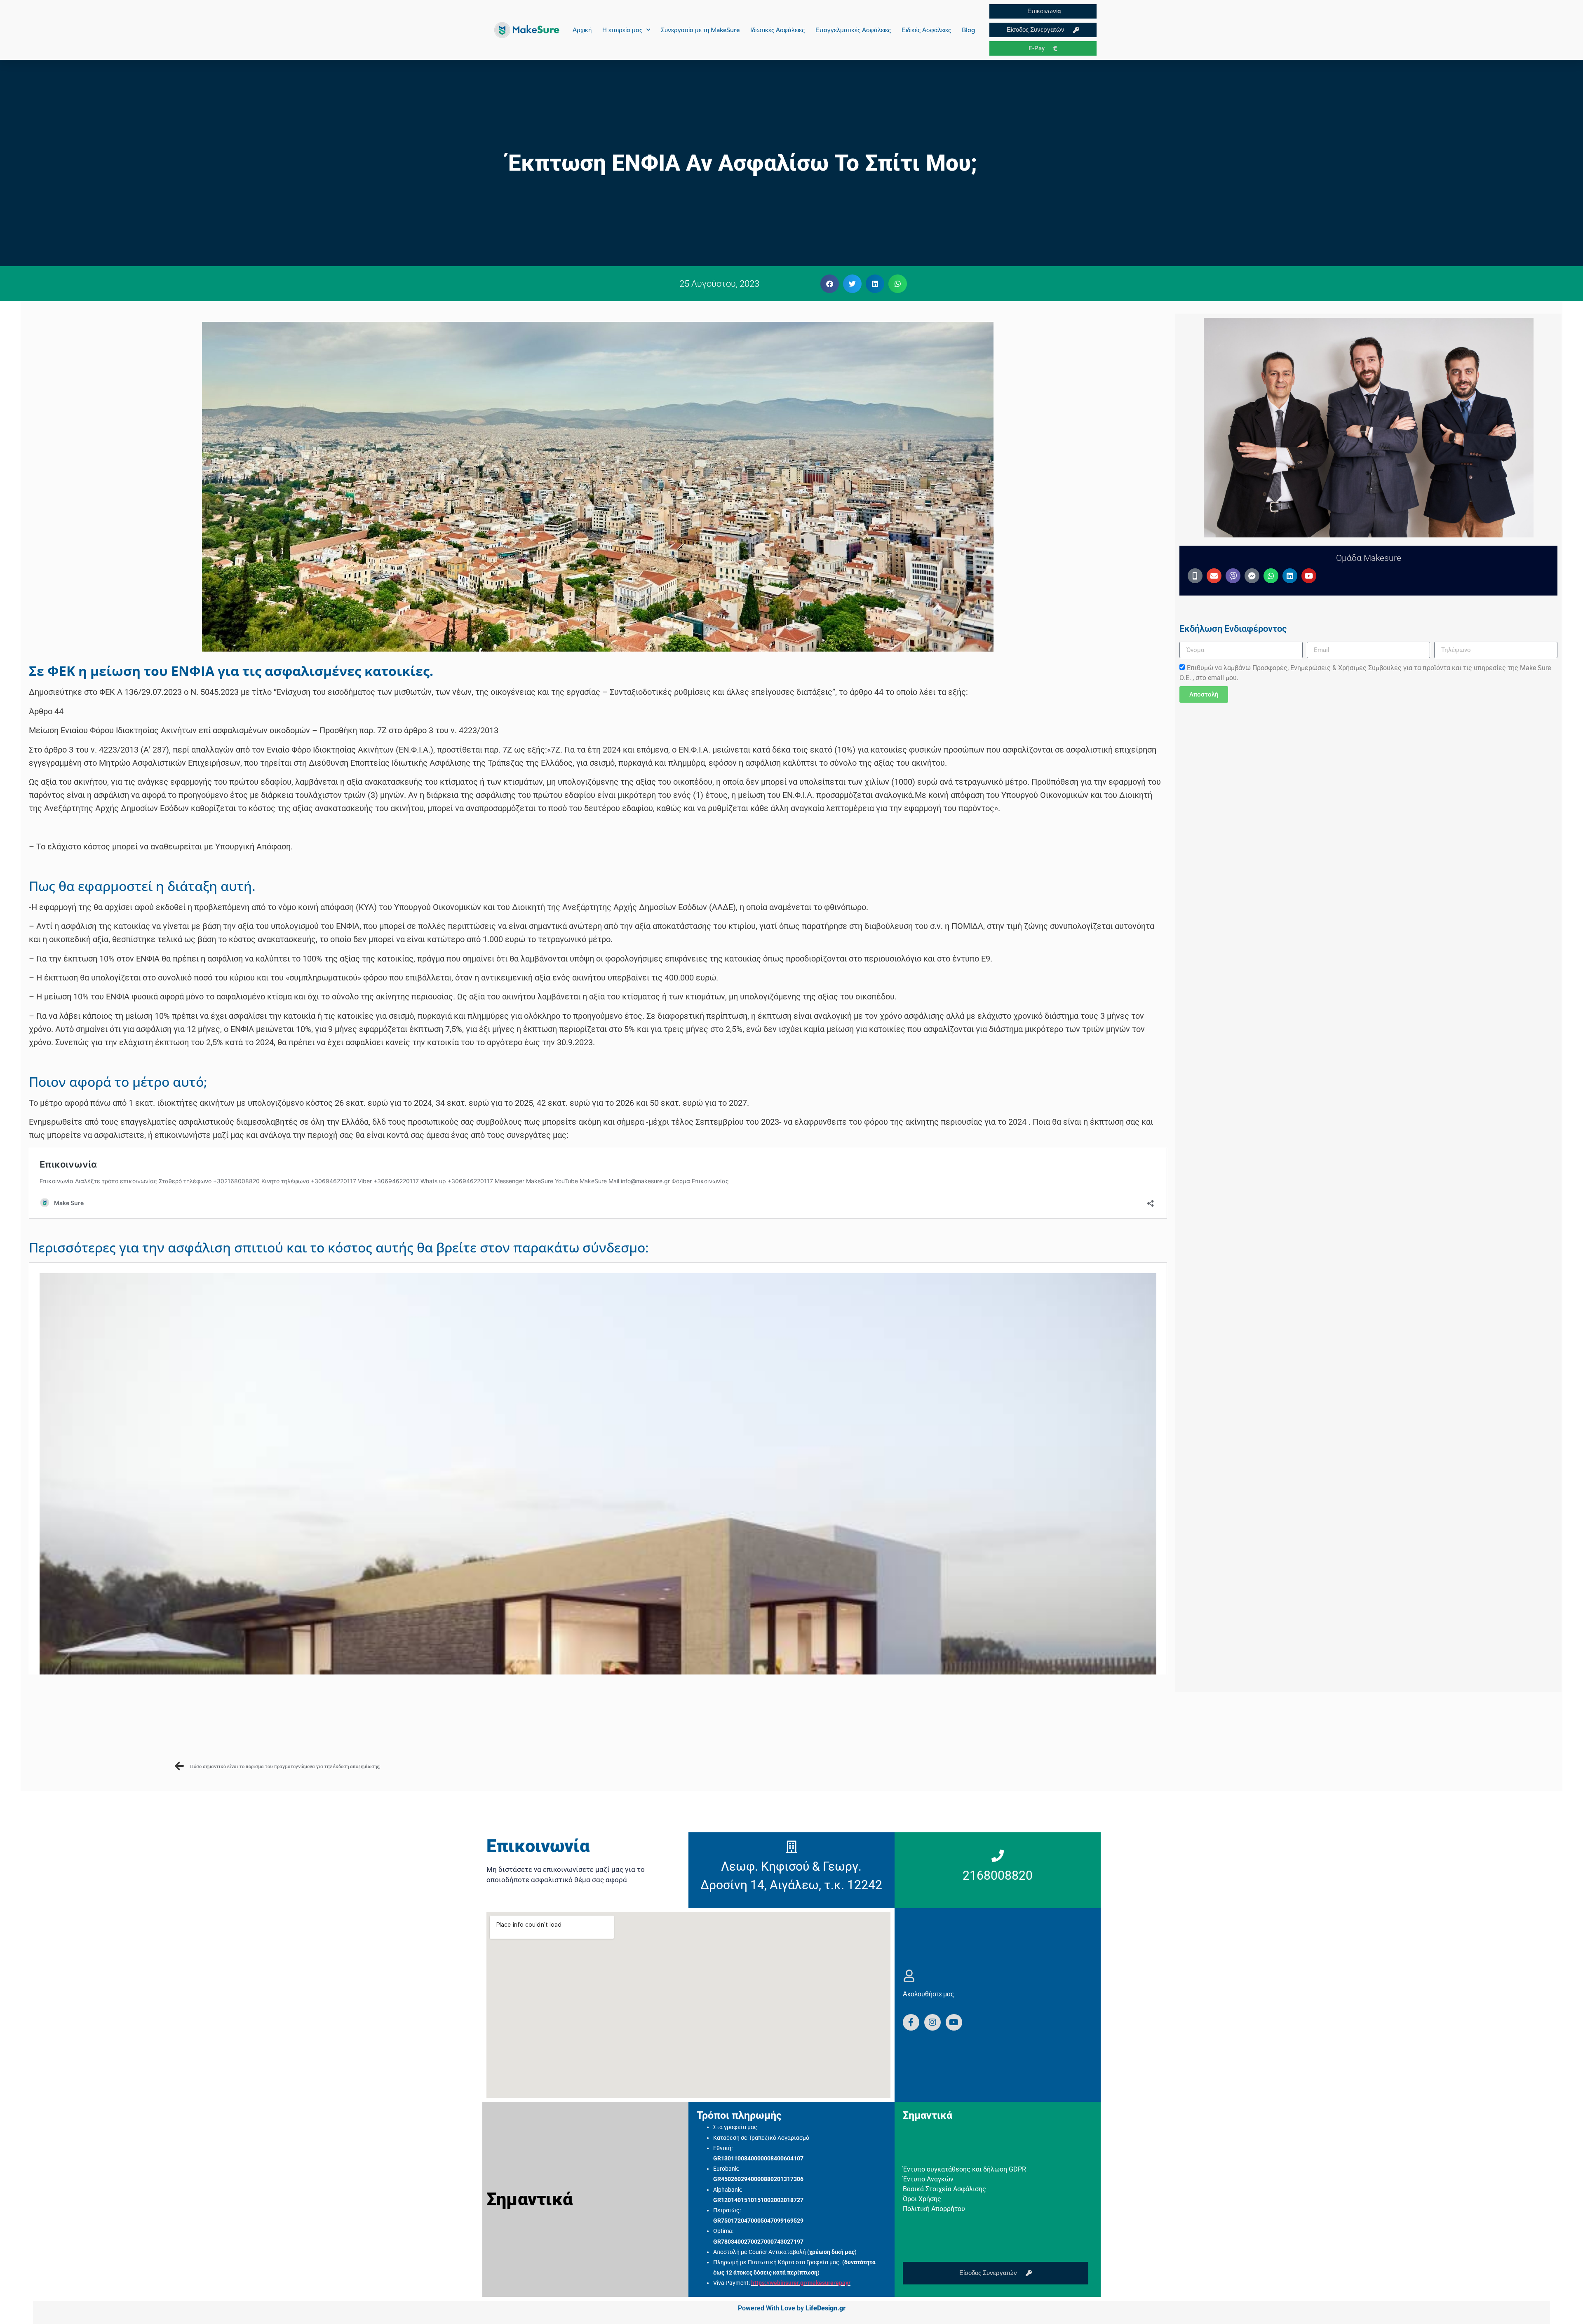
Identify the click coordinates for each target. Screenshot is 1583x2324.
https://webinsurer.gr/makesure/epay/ (801, 2283)
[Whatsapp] (1271, 576)
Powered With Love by (792, 2308)
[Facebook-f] (911, 2022)
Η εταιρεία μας (622, 30)
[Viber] (1233, 576)
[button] (830, 284)
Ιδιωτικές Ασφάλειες (777, 30)
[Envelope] (1214, 576)
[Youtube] (1309, 576)
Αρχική (582, 30)
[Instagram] (932, 2022)
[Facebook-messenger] (1252, 576)
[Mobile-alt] (1195, 576)
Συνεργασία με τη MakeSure (700, 30)
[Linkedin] (1290, 576)
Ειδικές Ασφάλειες (926, 30)
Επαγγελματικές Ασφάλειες (853, 30)
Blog (968, 30)
